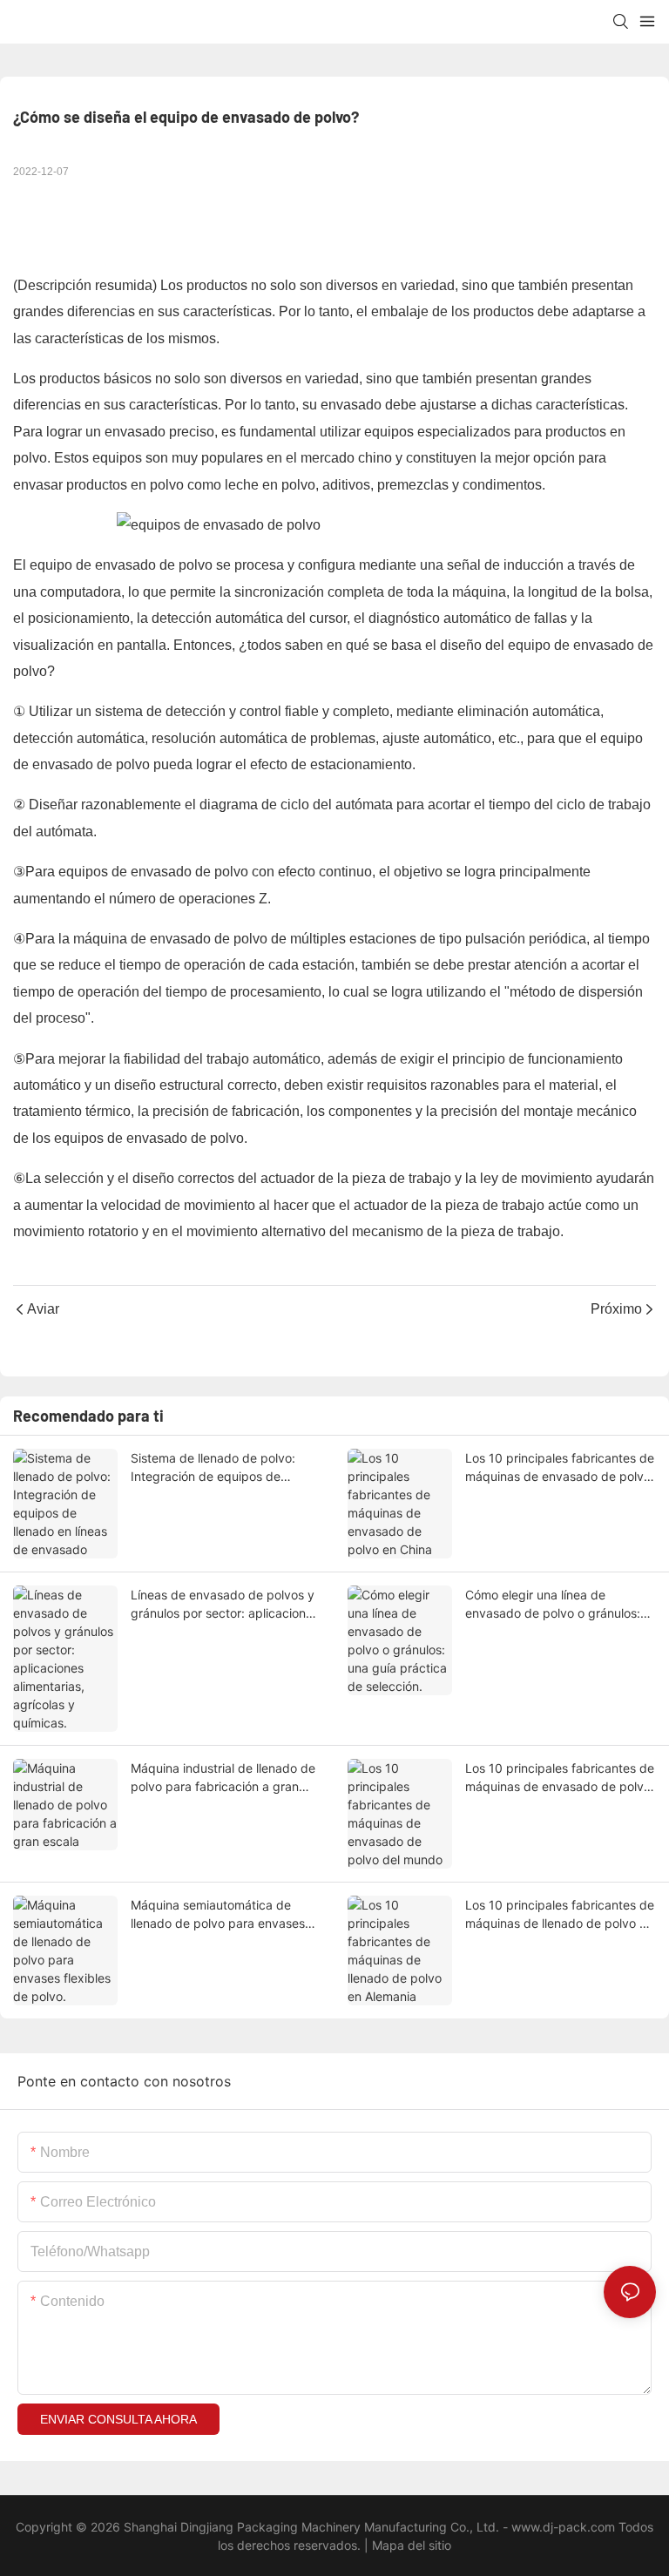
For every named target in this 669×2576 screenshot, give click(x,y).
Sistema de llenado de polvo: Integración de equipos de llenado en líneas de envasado (216, 1468)
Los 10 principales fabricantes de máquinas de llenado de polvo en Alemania (560, 1915)
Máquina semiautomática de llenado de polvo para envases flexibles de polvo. (218, 1915)
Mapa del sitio (410, 2545)
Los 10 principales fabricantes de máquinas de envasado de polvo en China (560, 1468)
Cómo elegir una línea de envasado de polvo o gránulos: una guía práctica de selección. (554, 1605)
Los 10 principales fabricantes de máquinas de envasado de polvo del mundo (560, 1778)
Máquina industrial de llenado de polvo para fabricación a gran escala (223, 1778)
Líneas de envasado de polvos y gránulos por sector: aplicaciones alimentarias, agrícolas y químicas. (225, 1605)
